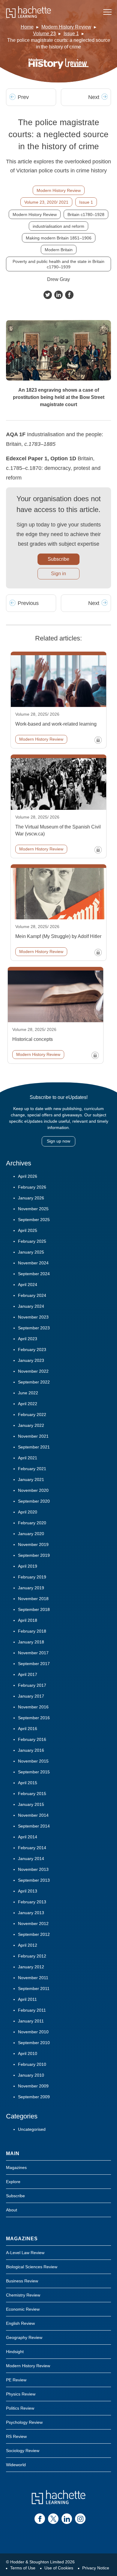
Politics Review (20, 2408)
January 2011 (31, 2021)
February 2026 (32, 1187)
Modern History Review (66, 27)
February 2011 (32, 2010)
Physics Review (21, 2394)
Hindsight (15, 2352)
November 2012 (33, 1924)
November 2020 (33, 1490)
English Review (20, 2323)
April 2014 (28, 1837)
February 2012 (32, 1956)
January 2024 (31, 1306)
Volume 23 (44, 34)
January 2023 (31, 1360)
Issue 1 (71, 34)
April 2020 (28, 1512)
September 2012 (34, 1934)
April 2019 (28, 1566)
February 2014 (32, 1848)
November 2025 (33, 1209)
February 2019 (32, 1577)
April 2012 (28, 1945)
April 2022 (28, 1404)
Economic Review (23, 2309)
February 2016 (32, 1739)
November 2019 (33, 1544)
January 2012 (31, 1967)
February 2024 (32, 1295)
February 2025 (32, 1241)
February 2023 (32, 1350)
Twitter (48, 295)
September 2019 (34, 1555)
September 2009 (34, 2097)
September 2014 (34, 1826)
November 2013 (33, 1869)
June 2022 (28, 1393)
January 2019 (31, 1588)
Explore (13, 2182)
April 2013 (28, 1891)
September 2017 (34, 1664)
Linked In (58, 295)
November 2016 (33, 1707)
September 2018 (34, 1609)
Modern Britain (59, 250)
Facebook (69, 295)
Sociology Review (23, 2451)
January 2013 (31, 1913)
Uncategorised (32, 2129)
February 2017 (32, 1685)
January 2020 (31, 1534)
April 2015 (28, 1783)
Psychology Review (24, 2422)
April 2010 (28, 2053)
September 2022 (34, 1382)
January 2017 (31, 1696)
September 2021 (34, 1447)
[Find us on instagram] (80, 2519)
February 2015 (32, 1794)
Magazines (16, 2167)
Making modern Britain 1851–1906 (59, 238)
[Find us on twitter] (53, 2519)
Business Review (22, 2281)
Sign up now (58, 1141)
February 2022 (32, 1414)
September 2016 (34, 1718)
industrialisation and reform (58, 226)
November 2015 (33, 1761)
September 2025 (34, 1220)
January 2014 (31, 1859)
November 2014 (33, 1815)
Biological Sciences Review (32, 2267)
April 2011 (27, 1999)
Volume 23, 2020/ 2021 (46, 202)
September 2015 (34, 1772)
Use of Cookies (59, 2568)
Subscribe (58, 559)
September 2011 (34, 1988)
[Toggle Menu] (107, 12)
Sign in (58, 574)
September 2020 (34, 1501)
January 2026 (31, 1198)
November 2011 (33, 1978)
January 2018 (31, 1642)
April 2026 (28, 1176)
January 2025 (31, 1252)
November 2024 (33, 1263)
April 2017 (28, 1674)
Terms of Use (23, 2568)
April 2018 (28, 1620)
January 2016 (31, 1750)
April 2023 (28, 1339)
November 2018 (33, 1599)
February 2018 (32, 1631)
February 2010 (32, 2064)
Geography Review (24, 2337)
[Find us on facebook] (40, 2519)
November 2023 (33, 1317)
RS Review (16, 2436)
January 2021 (31, 1479)
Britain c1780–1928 (86, 214)
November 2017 (33, 1653)
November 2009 (33, 2086)
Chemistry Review (23, 2295)
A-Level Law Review (25, 2253)
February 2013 (32, 1902)
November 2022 (33, 1371)
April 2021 (28, 1458)
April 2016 (28, 1729)
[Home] (28, 12)
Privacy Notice (96, 2568)
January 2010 (31, 2075)
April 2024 (28, 1285)
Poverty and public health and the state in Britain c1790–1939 (58, 264)
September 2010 (34, 2043)
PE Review (16, 2380)
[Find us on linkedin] (67, 2519)
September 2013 (34, 1880)
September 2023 (34, 1328)
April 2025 (28, 1230)
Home (27, 27)
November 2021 (33, 1436)
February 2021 (32, 1469)
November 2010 (33, 2032)
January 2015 (31, 1804)
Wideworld (16, 2465)
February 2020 (32, 1523)
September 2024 (34, 1274)
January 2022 (31, 1425)
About (12, 2210)
